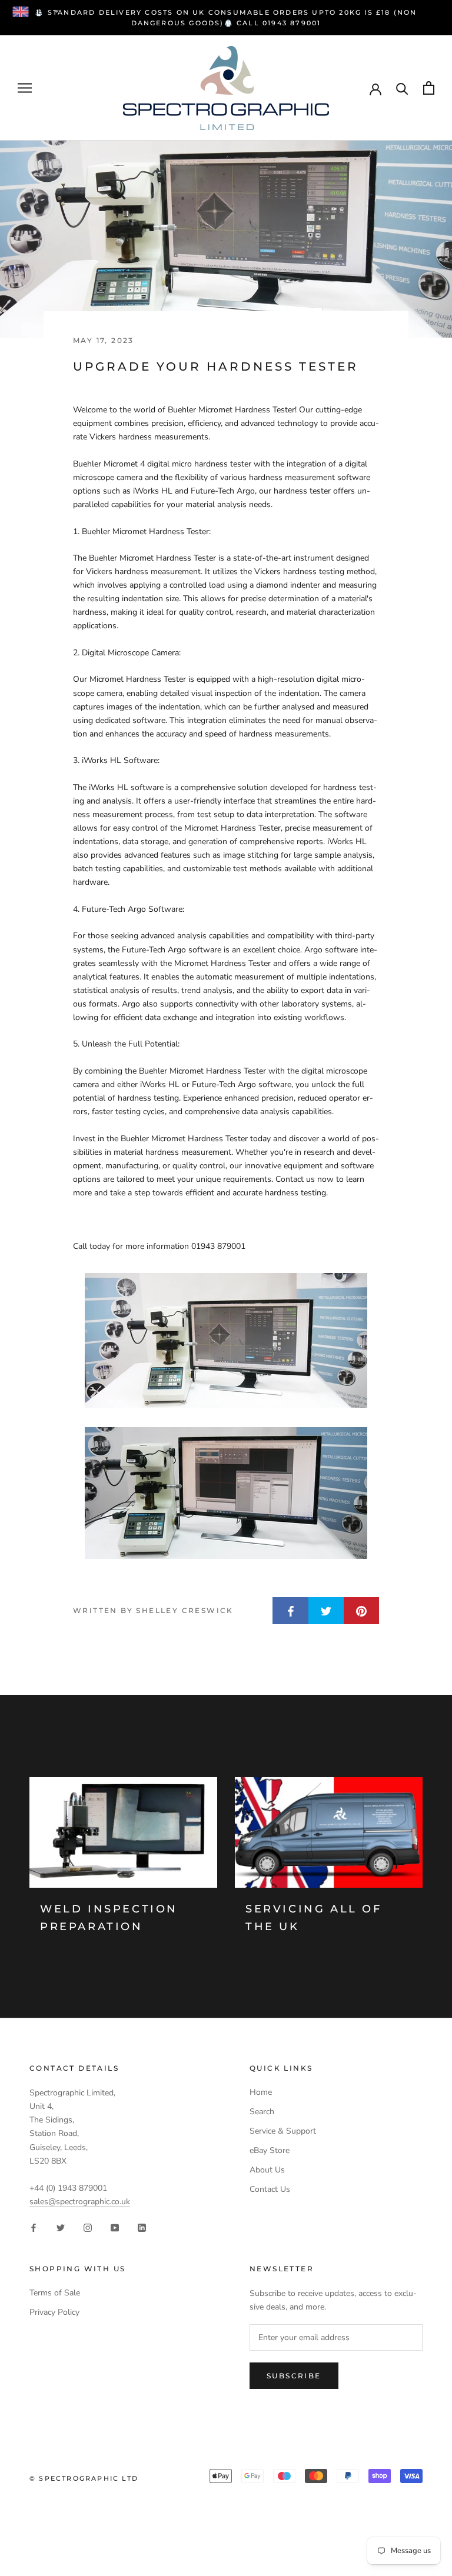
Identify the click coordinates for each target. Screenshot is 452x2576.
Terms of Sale (55, 2293)
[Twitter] (61, 2227)
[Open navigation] (25, 88)
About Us (267, 2170)
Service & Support (283, 2131)
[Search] (402, 88)
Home (261, 2092)
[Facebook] (34, 2227)
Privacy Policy (54, 2312)
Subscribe (294, 2376)
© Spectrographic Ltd (84, 2478)
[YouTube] (115, 2227)
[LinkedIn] (142, 2227)
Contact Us (270, 2189)
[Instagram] (88, 2227)
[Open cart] (429, 88)
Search (262, 2112)
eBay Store (270, 2150)
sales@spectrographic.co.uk (80, 2202)
